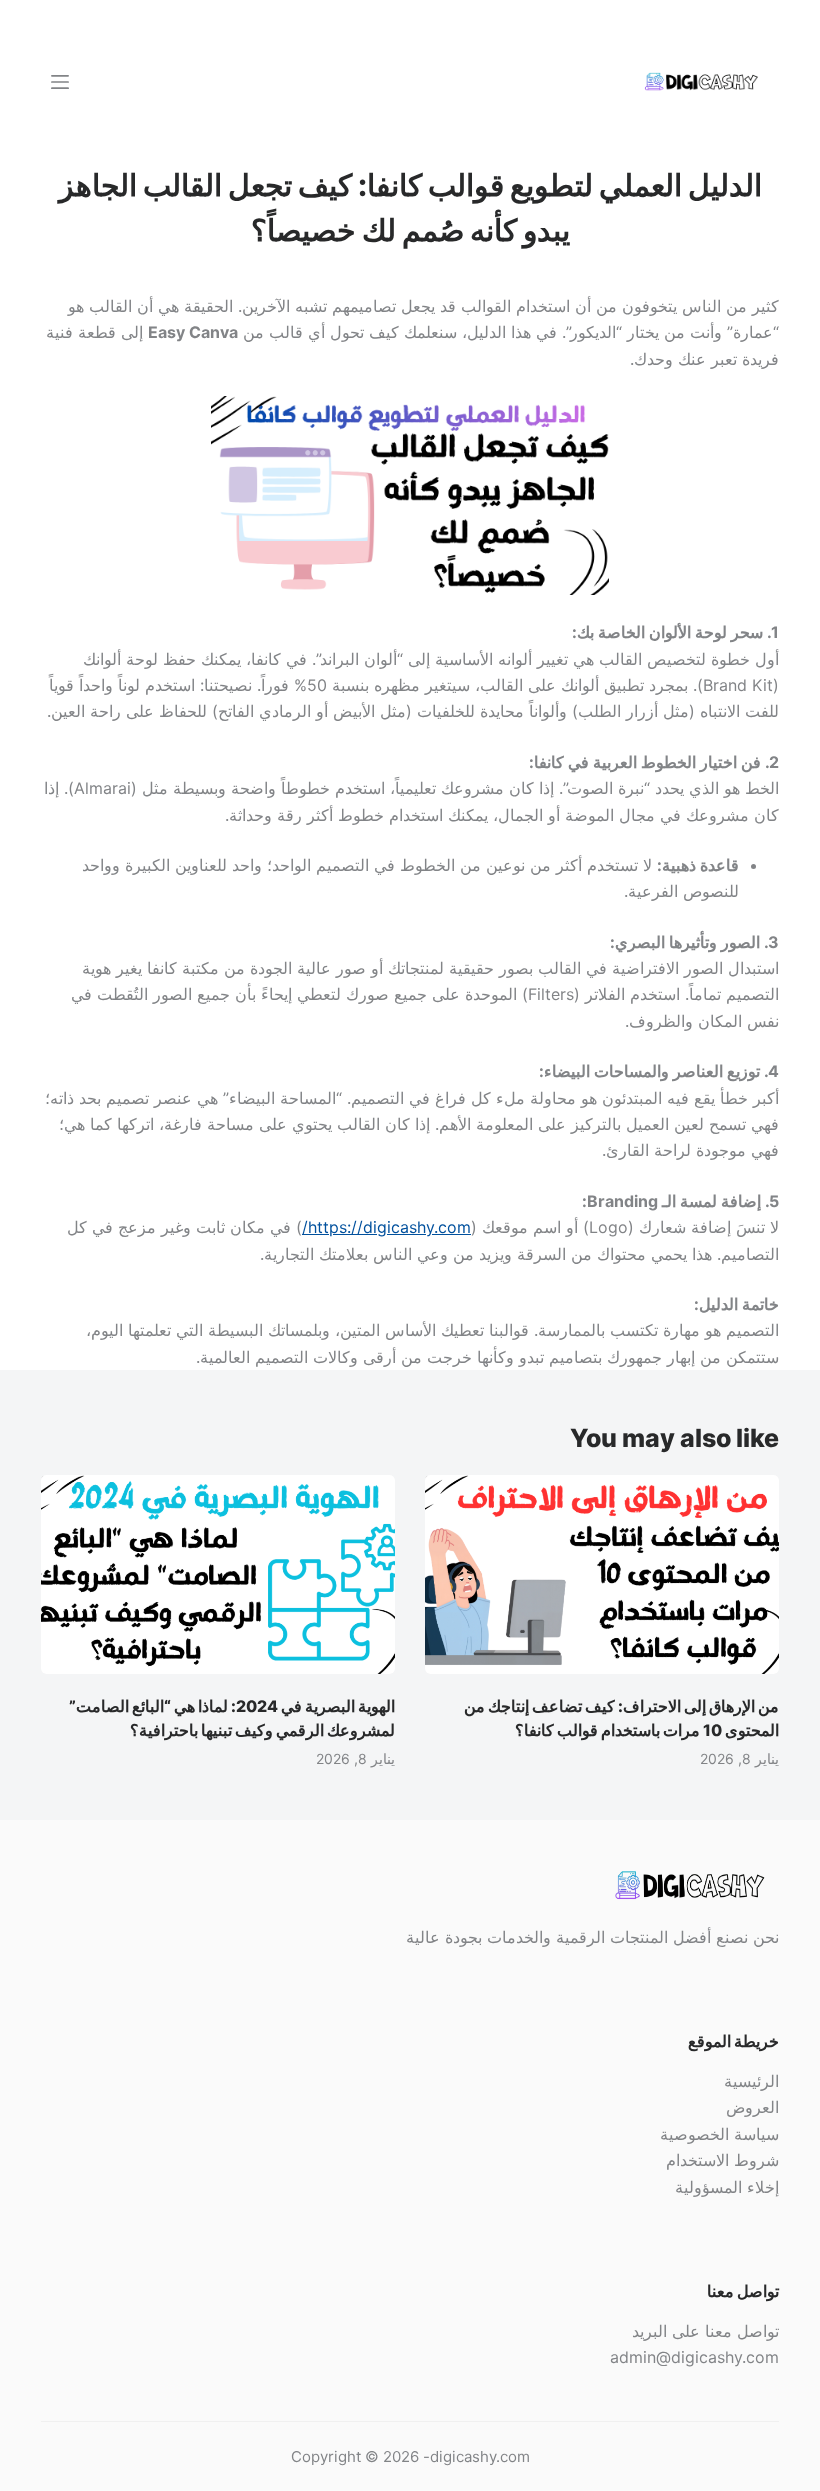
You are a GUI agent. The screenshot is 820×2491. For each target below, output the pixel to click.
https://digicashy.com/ (386, 1227)
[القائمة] (60, 82)
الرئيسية (751, 2081)
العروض (752, 2107)
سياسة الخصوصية (719, 2134)
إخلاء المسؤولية (727, 2187)
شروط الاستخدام (722, 2160)
